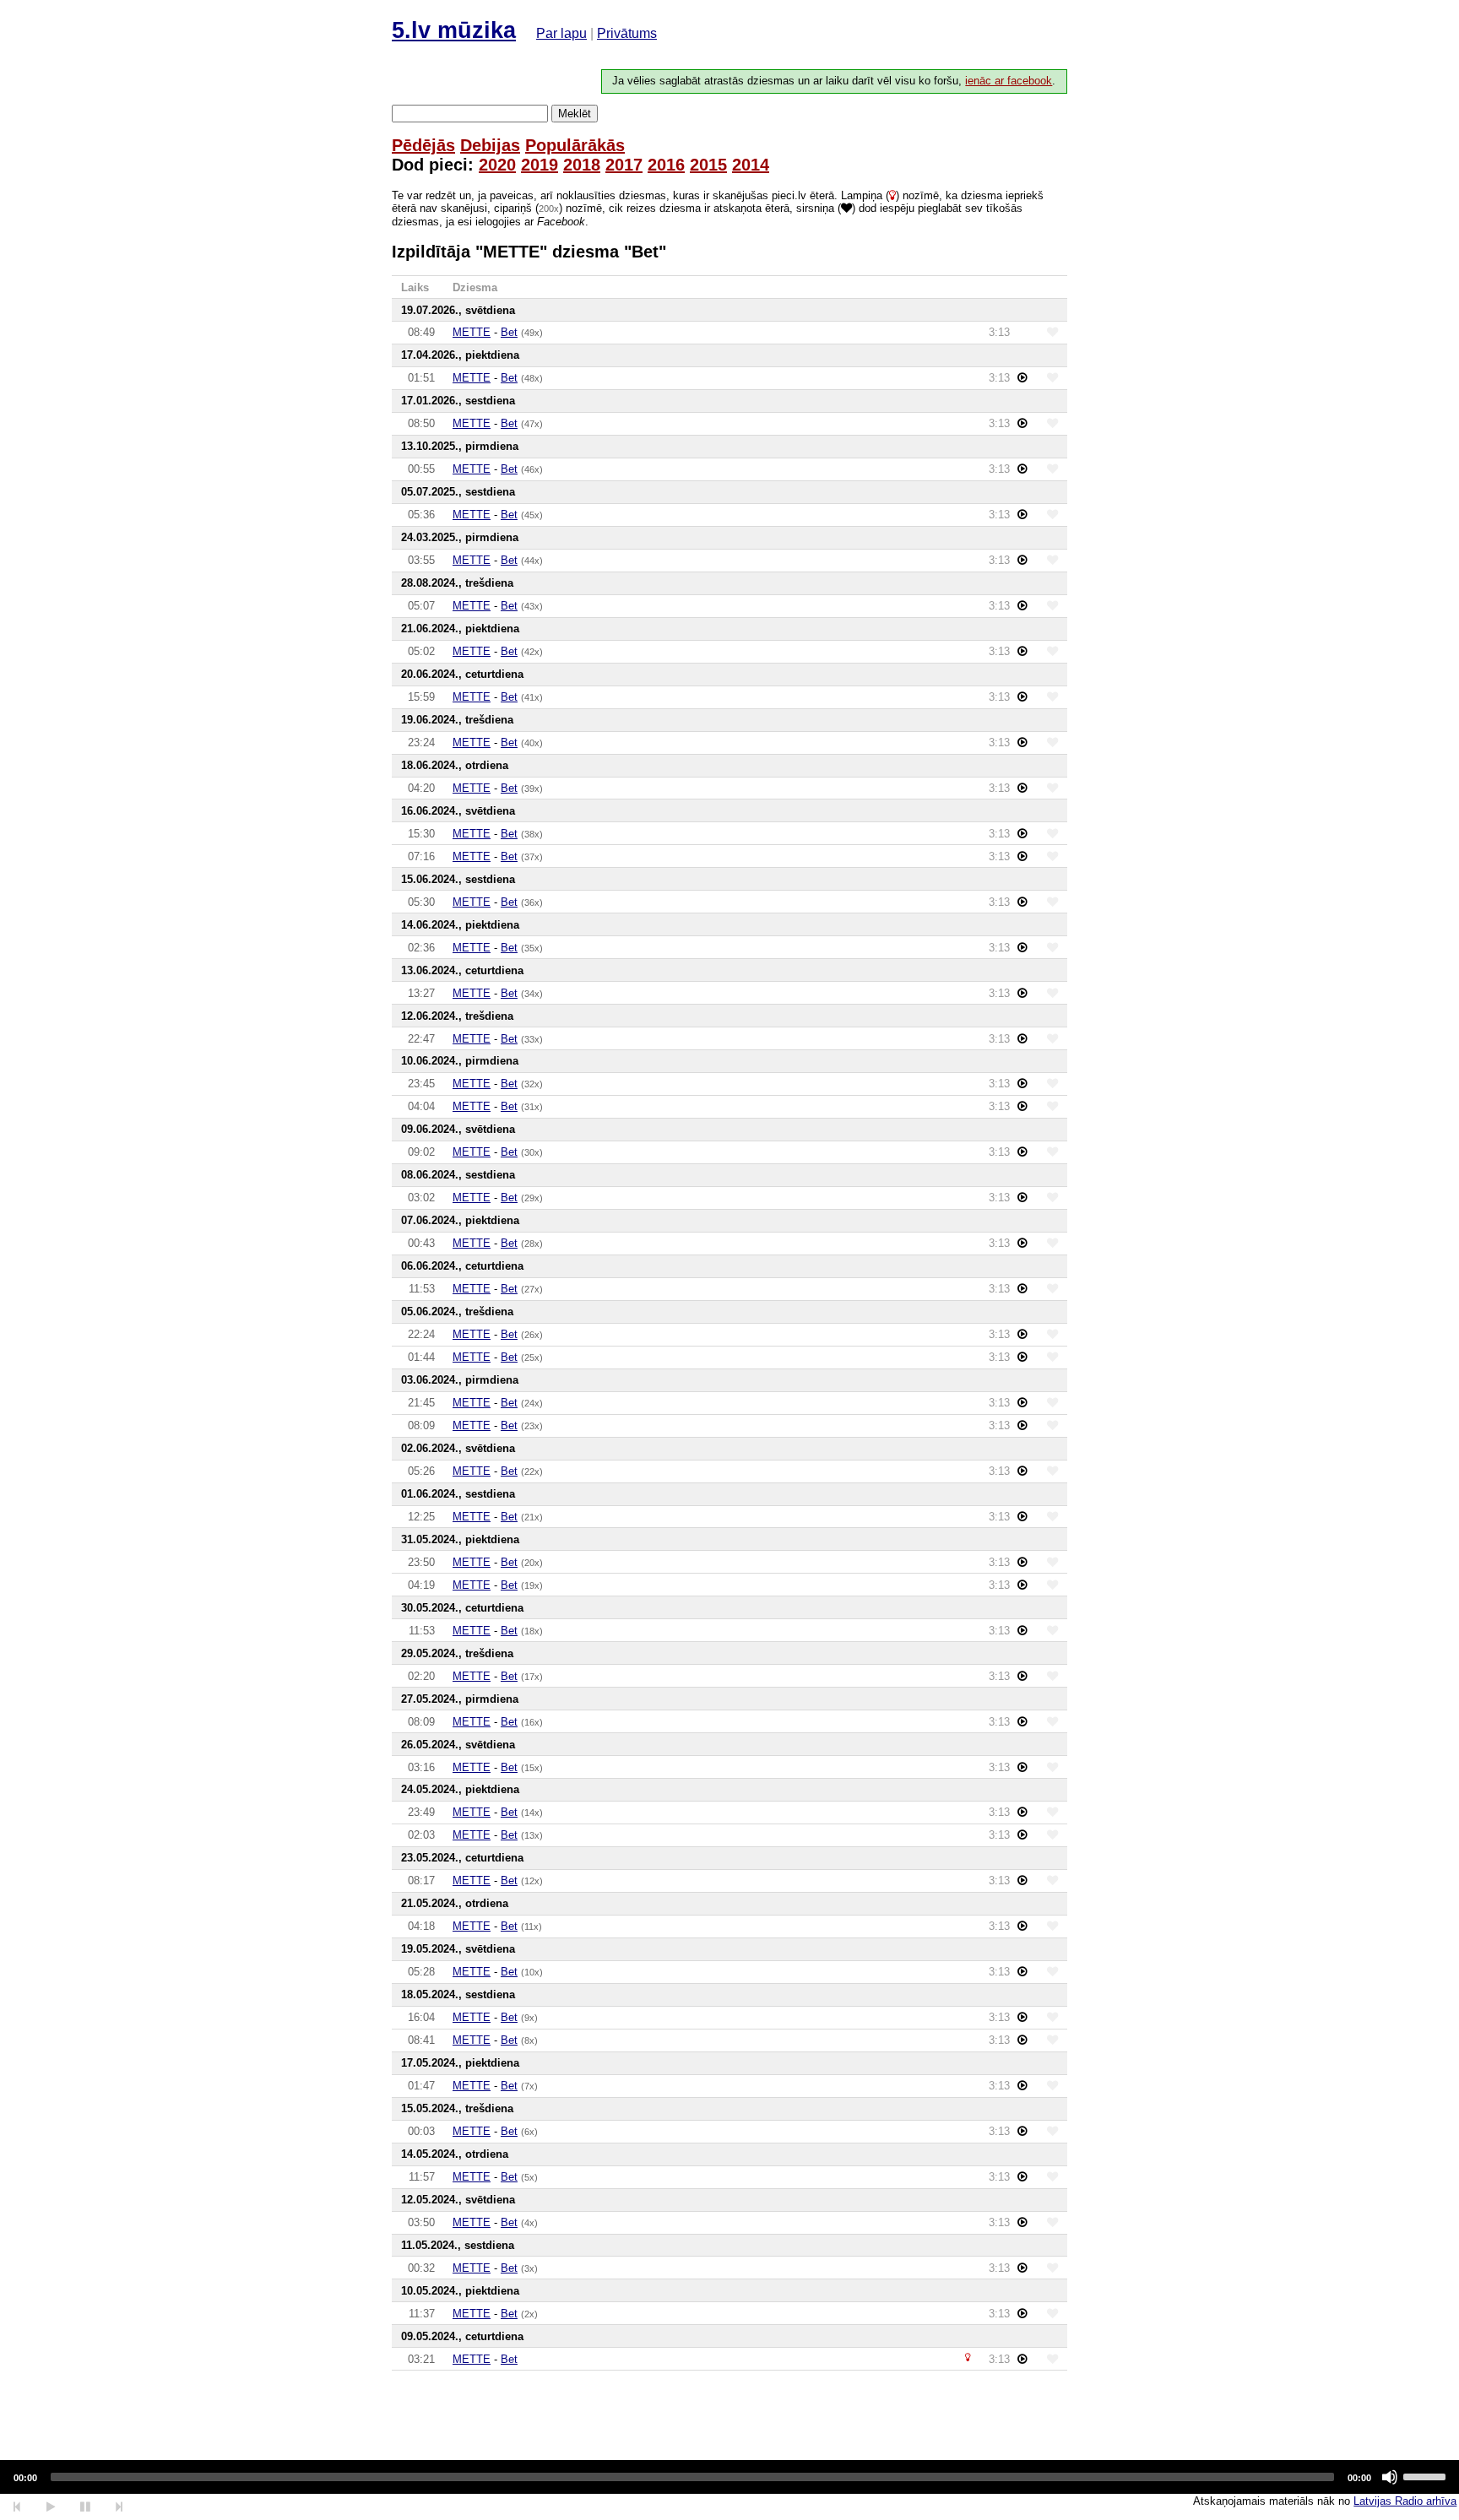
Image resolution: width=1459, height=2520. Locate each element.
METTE (472, 332)
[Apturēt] (50, 2507)
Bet (509, 332)
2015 (708, 165)
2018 (582, 165)
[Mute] (1390, 2477)
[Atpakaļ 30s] (17, 2507)
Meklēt (575, 114)
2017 (624, 165)
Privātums (627, 33)
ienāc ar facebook (1009, 81)
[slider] (1427, 2475)
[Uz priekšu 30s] (119, 2507)
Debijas (490, 145)
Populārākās (575, 145)
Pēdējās (423, 145)
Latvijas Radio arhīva (1405, 2501)
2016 (666, 165)
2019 (540, 165)
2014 (751, 165)
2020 (497, 165)
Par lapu (561, 33)
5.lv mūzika (454, 30)
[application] (729, 2477)
